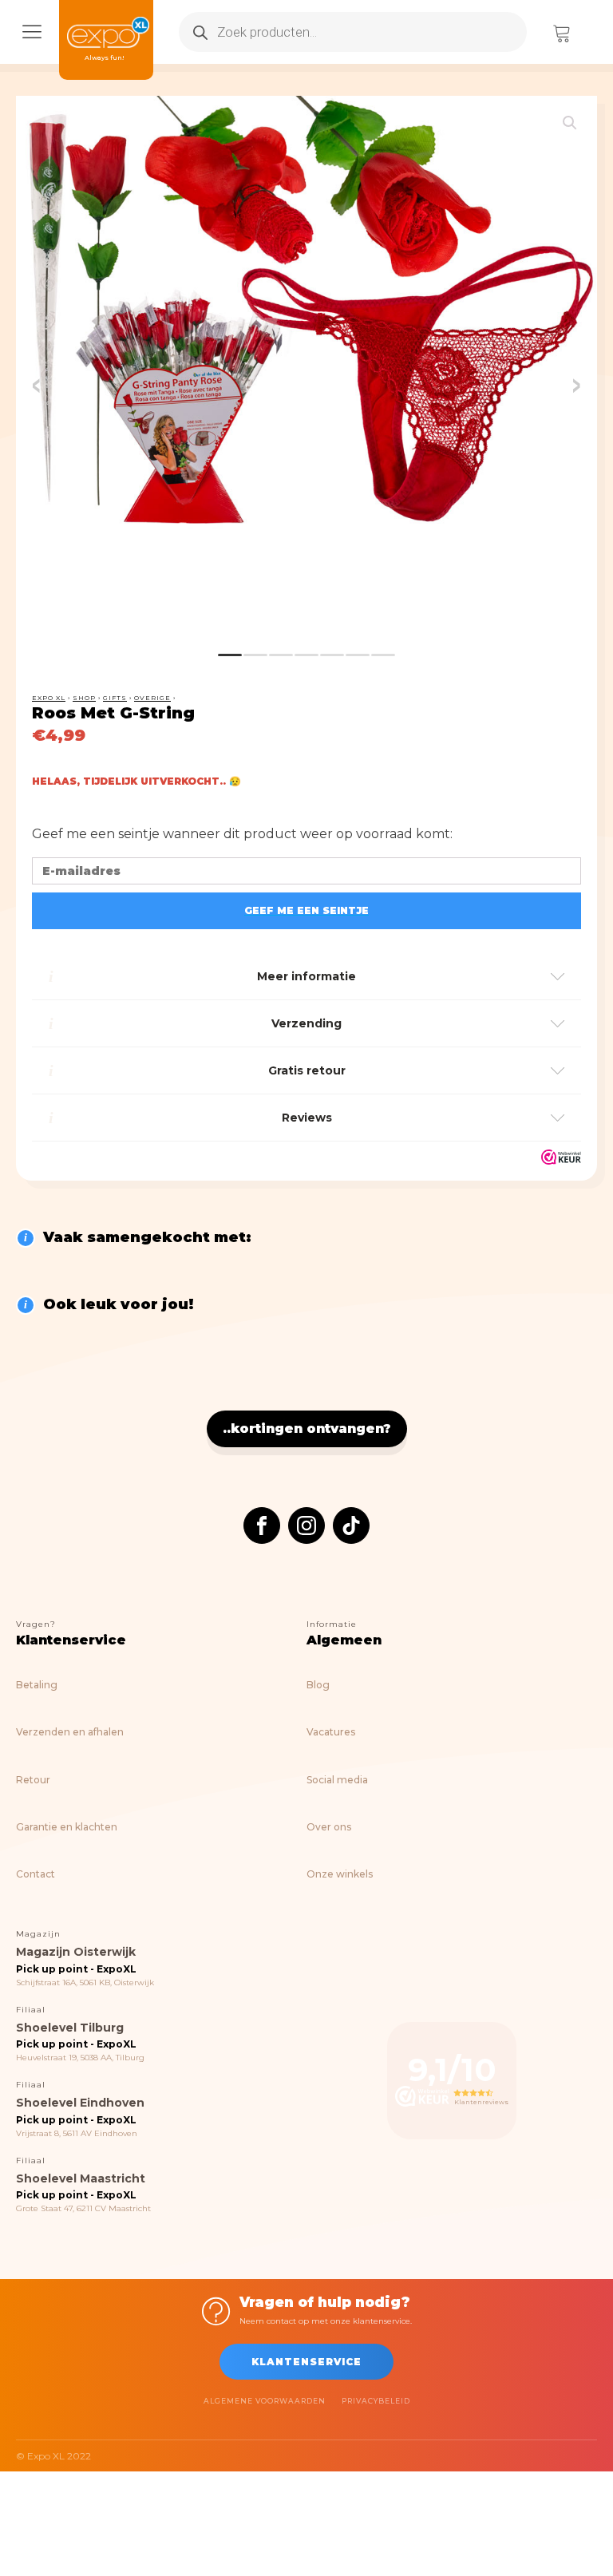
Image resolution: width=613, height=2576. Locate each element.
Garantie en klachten (67, 1827)
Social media (337, 1780)
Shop (84, 698)
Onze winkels (340, 1874)
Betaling (37, 1685)
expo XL (49, 698)
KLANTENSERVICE (306, 2362)
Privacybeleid (376, 2401)
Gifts (115, 698)
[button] (570, 123)
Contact (36, 1874)
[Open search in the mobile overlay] (353, 32)
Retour (33, 1780)
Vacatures (331, 1732)
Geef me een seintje (306, 910)
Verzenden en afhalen (70, 1732)
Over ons (329, 1827)
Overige (152, 698)
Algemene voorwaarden (265, 2401)
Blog (318, 1685)
